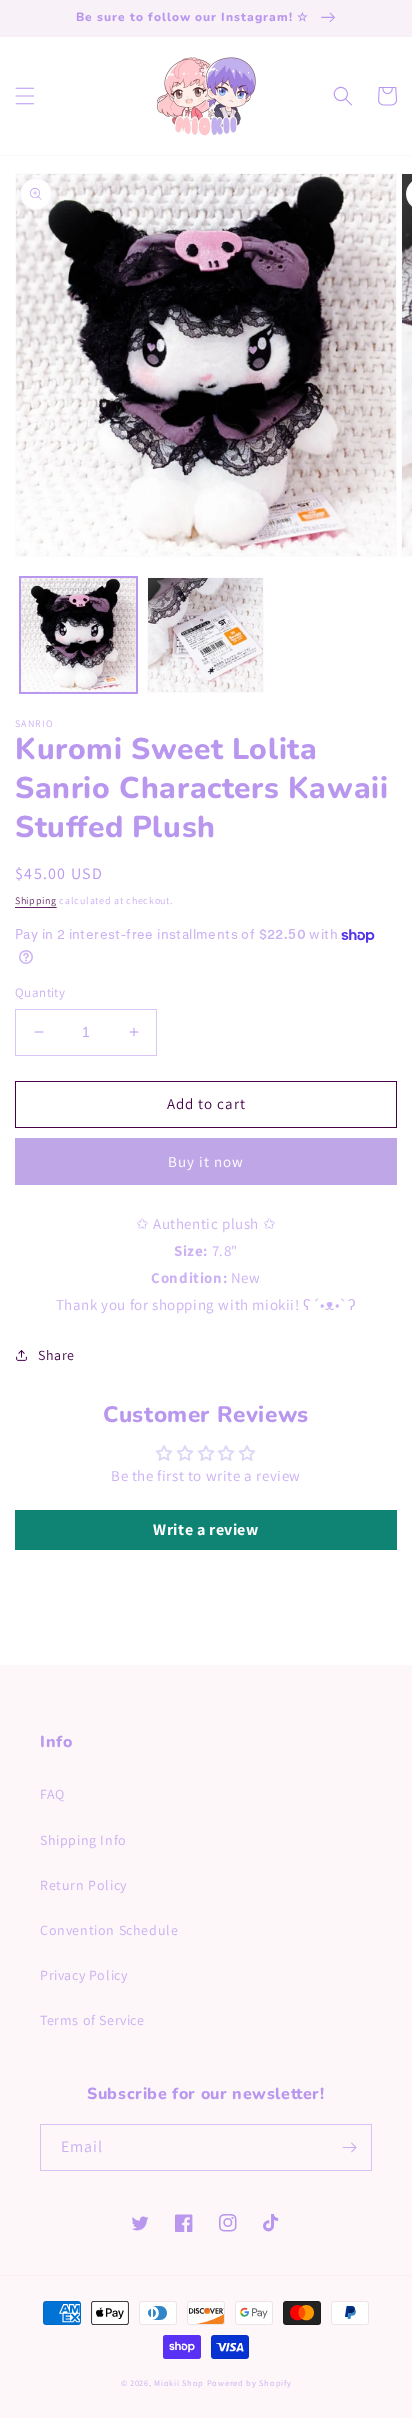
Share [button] (56, 1355)
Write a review (205, 1529)
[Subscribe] (349, 2147)
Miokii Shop (179, 2382)
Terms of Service (92, 2020)
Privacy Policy (83, 1975)
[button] (25, 96)
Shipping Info (83, 1840)
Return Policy (83, 1885)
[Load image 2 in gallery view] (205, 635)
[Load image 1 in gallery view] (78, 635)
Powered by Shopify (249, 2382)
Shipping (36, 900)
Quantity (40, 992)
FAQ (52, 1794)
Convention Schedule (109, 1930)
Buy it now (206, 1161)
